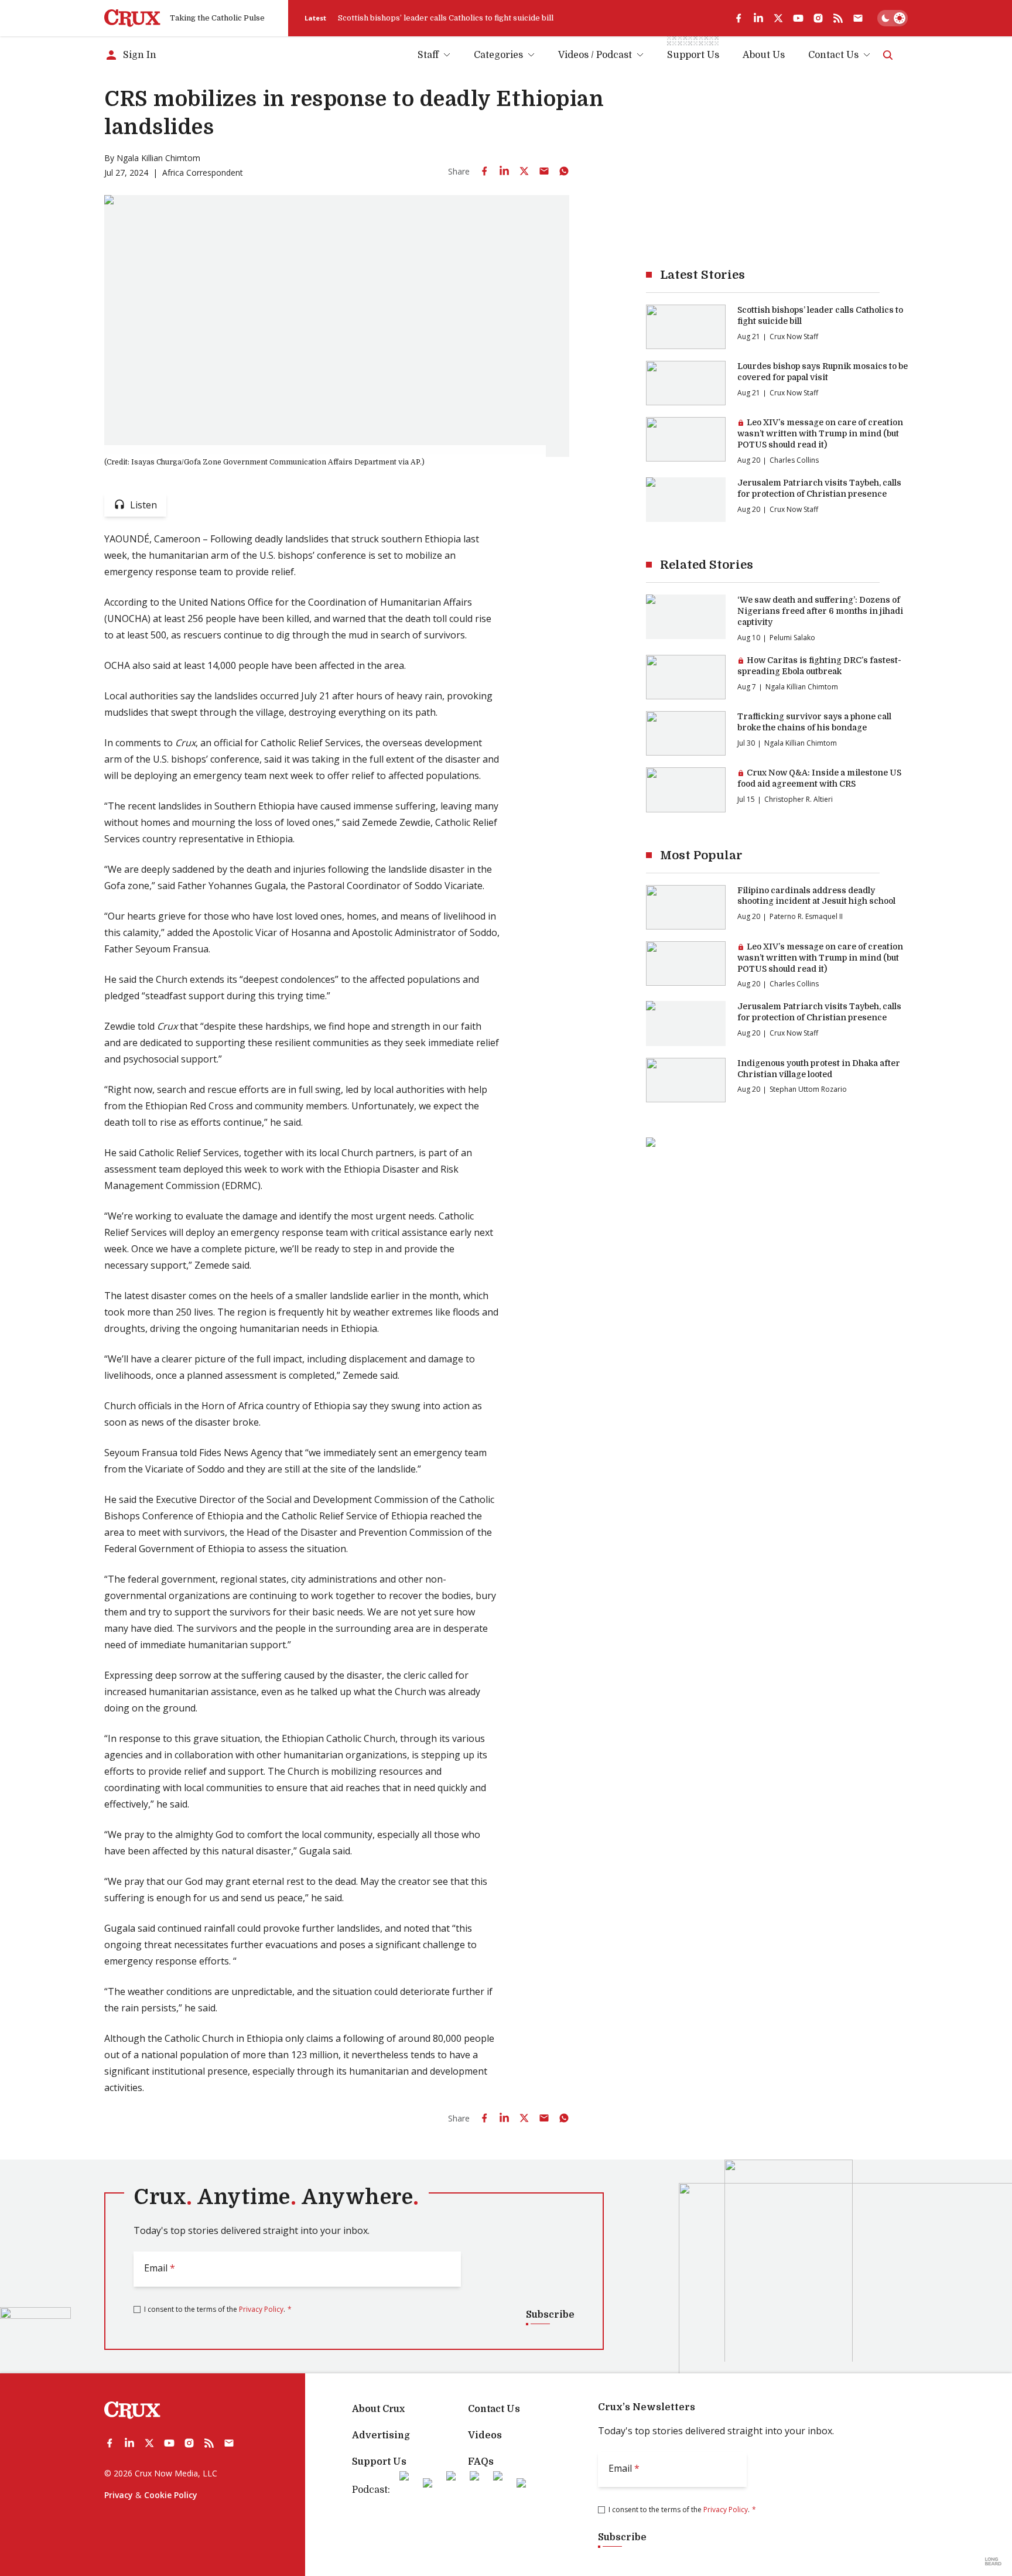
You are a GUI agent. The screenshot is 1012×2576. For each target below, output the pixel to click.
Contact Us (833, 55)
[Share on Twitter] (524, 171)
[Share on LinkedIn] (504, 171)
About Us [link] (764, 55)
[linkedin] (758, 18)
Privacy (119, 2495)
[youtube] (798, 18)
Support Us (379, 2462)
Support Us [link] (693, 55)
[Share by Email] (544, 171)
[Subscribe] (858, 18)
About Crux (378, 2409)
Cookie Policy (171, 2495)
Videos (485, 2435)
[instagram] (818, 18)
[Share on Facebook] (484, 171)
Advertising (381, 2435)
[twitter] (778, 18)
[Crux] (132, 18)
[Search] (888, 55)
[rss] (838, 18)
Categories (498, 55)
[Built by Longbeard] (993, 2561)
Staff (428, 55)
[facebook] (739, 18)
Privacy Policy (261, 2309)
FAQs (481, 2462)
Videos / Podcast (595, 55)
